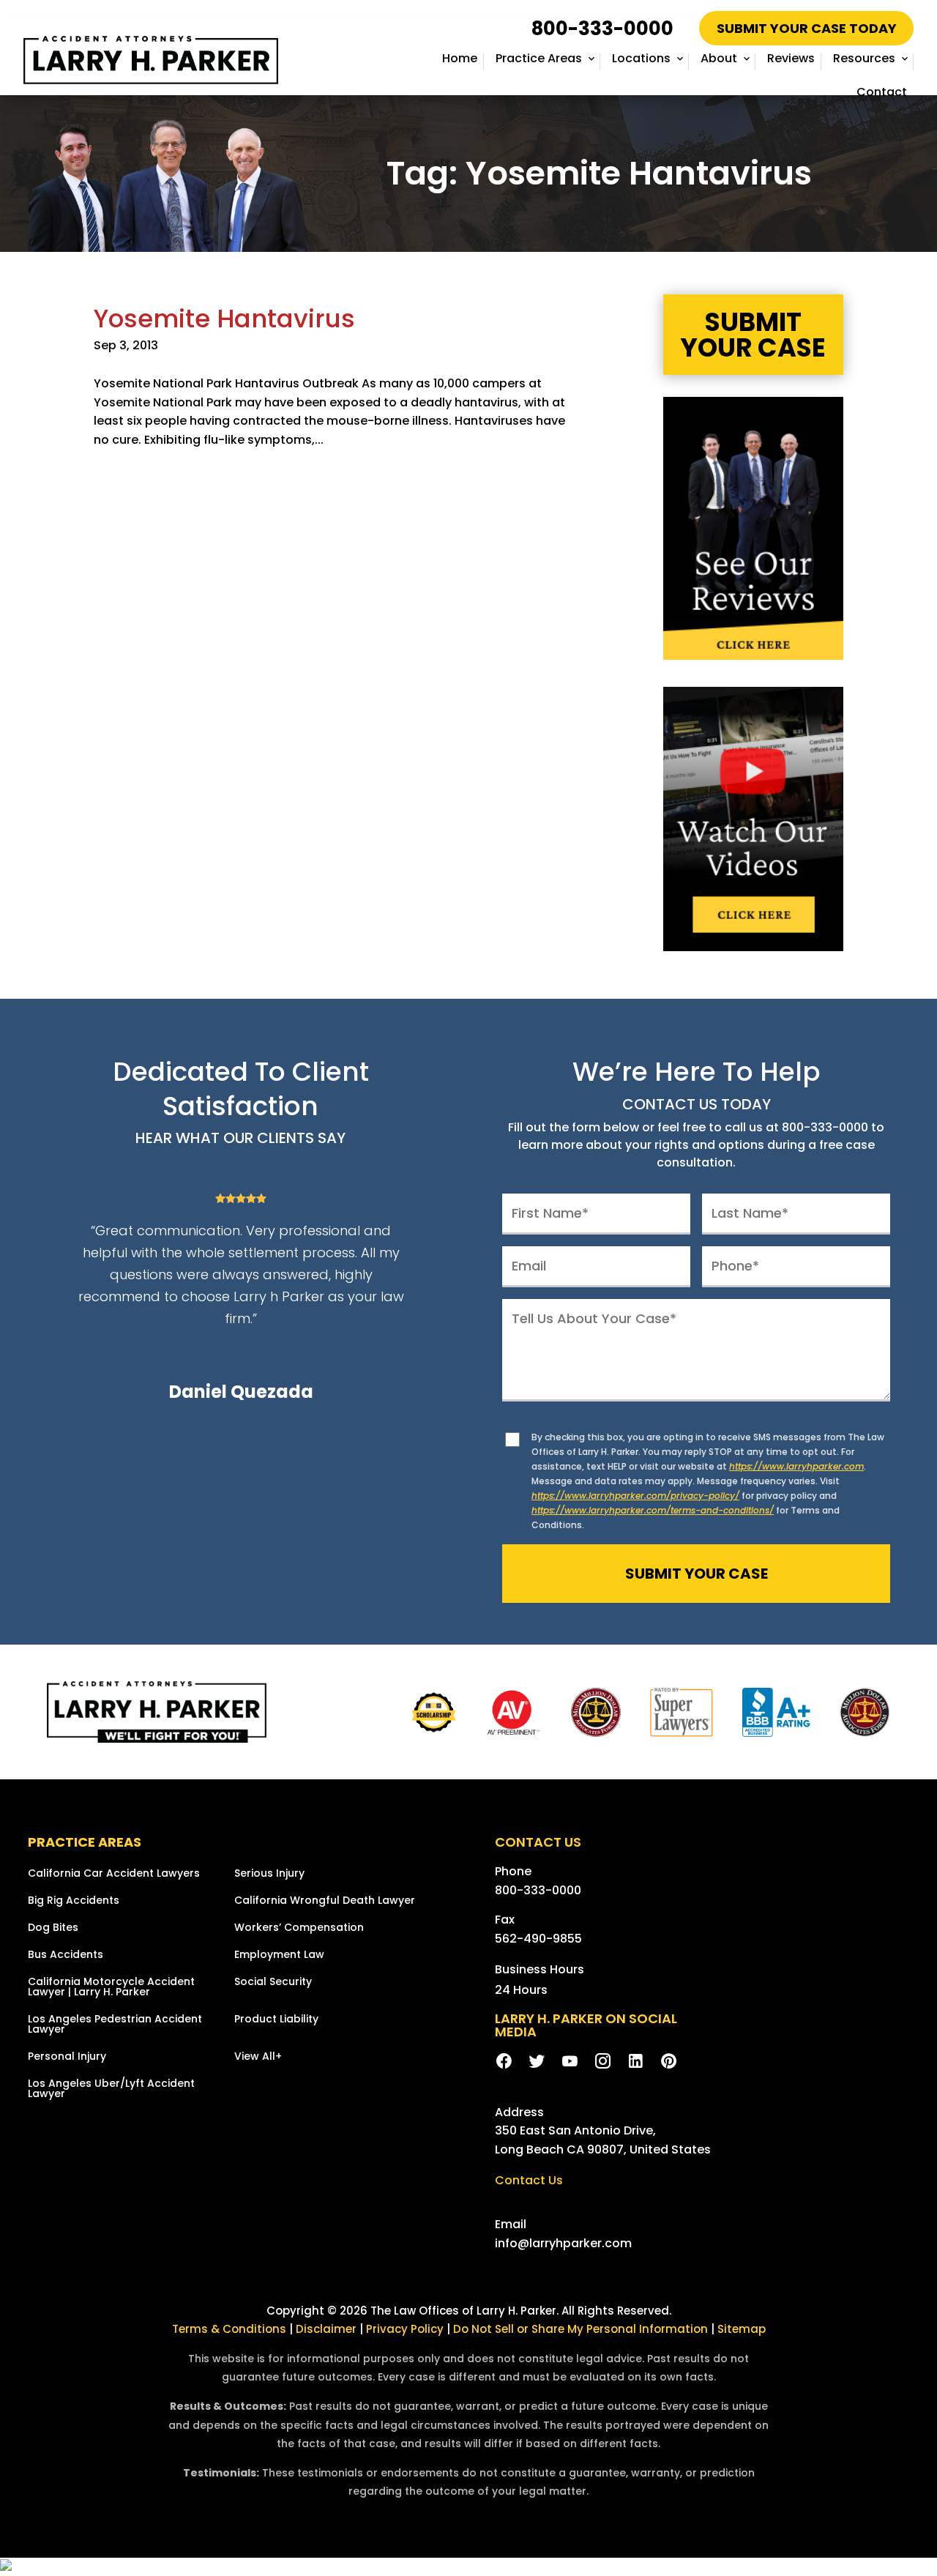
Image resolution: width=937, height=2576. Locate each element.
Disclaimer (326, 2329)
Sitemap (742, 2329)
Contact (882, 92)
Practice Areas (539, 58)
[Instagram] (603, 2062)
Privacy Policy (406, 2329)
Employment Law (279, 1955)
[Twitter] (537, 2062)
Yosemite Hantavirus (224, 319)
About (719, 58)
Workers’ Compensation (299, 1928)
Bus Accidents (66, 1955)
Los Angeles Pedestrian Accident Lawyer (115, 2025)
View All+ (258, 2057)
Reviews (791, 58)
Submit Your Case (753, 335)
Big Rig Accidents (74, 1901)
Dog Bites (53, 1928)
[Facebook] (504, 2062)
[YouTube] (570, 2062)
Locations (641, 58)
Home (460, 58)
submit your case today (807, 28)
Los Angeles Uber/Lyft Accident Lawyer (111, 2089)
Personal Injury (67, 2057)
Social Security (273, 1983)
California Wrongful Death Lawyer (325, 1901)
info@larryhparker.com (563, 2243)
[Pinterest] (669, 2062)
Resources (864, 58)
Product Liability (276, 2020)
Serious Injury (269, 1874)
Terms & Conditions (229, 2329)
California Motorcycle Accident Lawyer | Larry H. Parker (111, 1988)
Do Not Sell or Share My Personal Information (581, 2329)
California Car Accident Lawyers (114, 1874)
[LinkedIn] (636, 2062)
